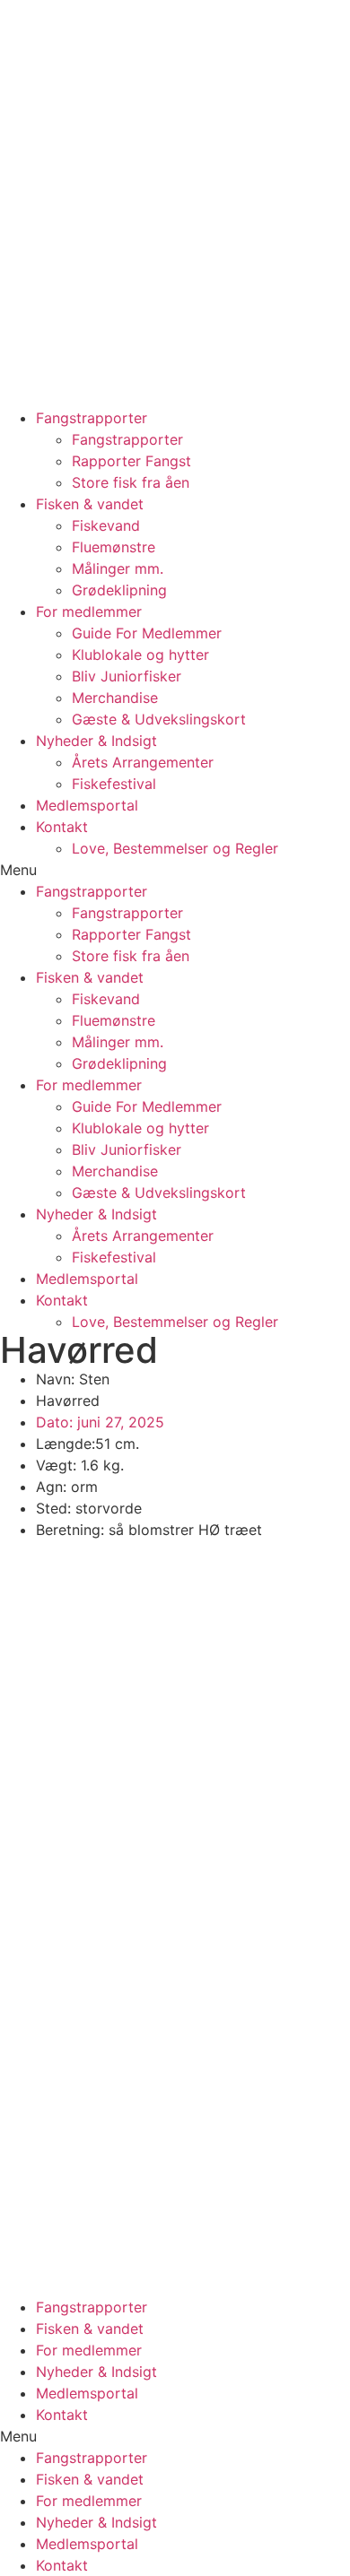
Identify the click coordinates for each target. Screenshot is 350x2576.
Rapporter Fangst (131, 461)
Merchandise (115, 698)
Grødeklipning (119, 590)
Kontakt (62, 827)
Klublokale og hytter (140, 655)
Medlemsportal (87, 805)
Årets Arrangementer (143, 762)
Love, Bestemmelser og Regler (175, 848)
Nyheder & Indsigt (96, 741)
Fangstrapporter (92, 418)
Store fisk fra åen (131, 482)
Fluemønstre (114, 547)
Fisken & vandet (90, 504)
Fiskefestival (114, 784)
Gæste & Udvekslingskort (159, 719)
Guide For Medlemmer (147, 633)
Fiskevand (106, 525)
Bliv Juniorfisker (127, 676)
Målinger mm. (118, 568)
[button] (175, 870)
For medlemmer (89, 611)
